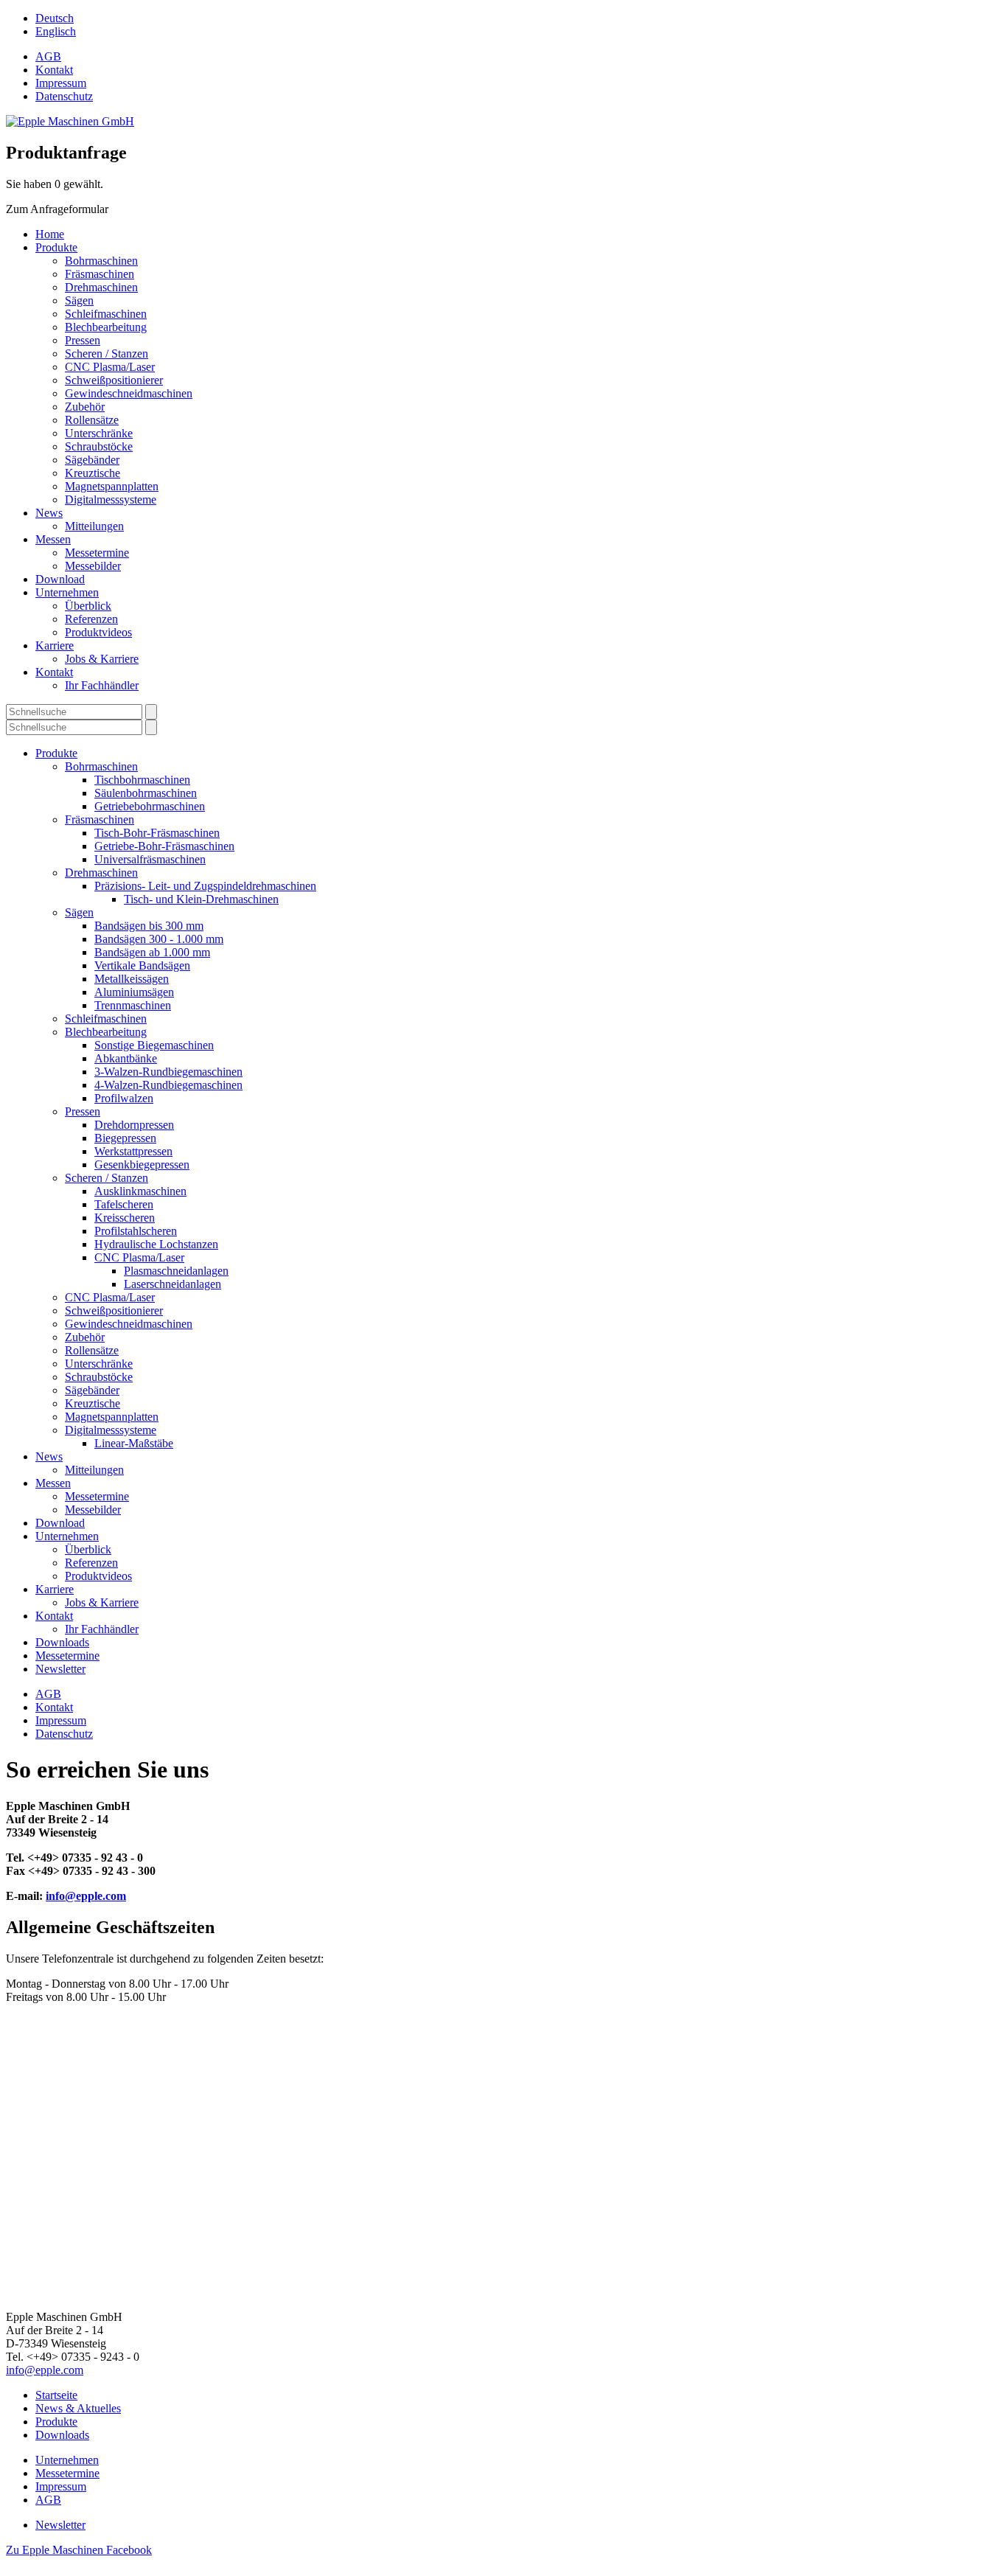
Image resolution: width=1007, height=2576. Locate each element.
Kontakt (54, 70)
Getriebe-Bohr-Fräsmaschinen (164, 846)
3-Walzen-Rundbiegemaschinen (168, 1072)
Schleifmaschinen (106, 314)
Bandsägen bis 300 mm (149, 926)
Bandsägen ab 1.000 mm (152, 952)
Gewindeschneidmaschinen (129, 393)
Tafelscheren (124, 1204)
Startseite (56, 2395)
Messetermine (97, 553)
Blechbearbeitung (106, 327)
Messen (53, 539)
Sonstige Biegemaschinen (154, 1045)
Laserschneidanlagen (173, 1284)
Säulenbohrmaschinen (146, 793)
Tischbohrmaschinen (142, 780)
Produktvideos (98, 632)
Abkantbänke (126, 1058)
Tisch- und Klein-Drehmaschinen (201, 899)
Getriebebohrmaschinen (150, 806)
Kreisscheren (125, 1218)
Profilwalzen (124, 1098)
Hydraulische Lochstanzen (156, 1244)
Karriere (55, 645)
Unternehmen (67, 592)
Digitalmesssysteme (111, 499)
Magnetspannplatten (112, 486)
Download (60, 579)
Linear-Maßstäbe (134, 1443)
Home (50, 234)
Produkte (56, 247)
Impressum (61, 83)
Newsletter (60, 1669)
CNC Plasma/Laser (110, 367)
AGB (48, 56)
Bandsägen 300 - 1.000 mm (159, 939)
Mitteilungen (94, 526)
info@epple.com (86, 1896)
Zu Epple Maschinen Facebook (79, 2550)
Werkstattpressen (133, 1151)
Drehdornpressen (134, 1125)
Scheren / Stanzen (107, 354)
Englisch (56, 31)
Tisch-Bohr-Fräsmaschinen (157, 833)
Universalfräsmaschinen (150, 859)
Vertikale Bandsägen (142, 965)
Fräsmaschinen (100, 274)
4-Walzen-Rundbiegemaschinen (168, 1085)
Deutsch (55, 18)
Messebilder (93, 566)
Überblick (88, 606)
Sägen (79, 300)
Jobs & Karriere (102, 659)
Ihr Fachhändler (102, 685)
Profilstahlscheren (136, 1231)
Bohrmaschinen (101, 261)
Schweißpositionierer (114, 380)
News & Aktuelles (78, 2408)
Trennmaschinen (133, 1005)
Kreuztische (93, 473)
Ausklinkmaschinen (140, 1191)
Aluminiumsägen (134, 992)
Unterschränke (99, 433)
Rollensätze (92, 420)
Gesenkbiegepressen (142, 1165)
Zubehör (85, 407)
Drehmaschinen (101, 287)
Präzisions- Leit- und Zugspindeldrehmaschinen (205, 886)
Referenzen (91, 619)
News (49, 513)
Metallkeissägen (132, 979)
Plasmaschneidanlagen (176, 1271)
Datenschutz (64, 96)
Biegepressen (125, 1138)
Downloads (62, 1642)
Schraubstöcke (99, 446)
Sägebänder (92, 460)
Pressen (83, 340)
